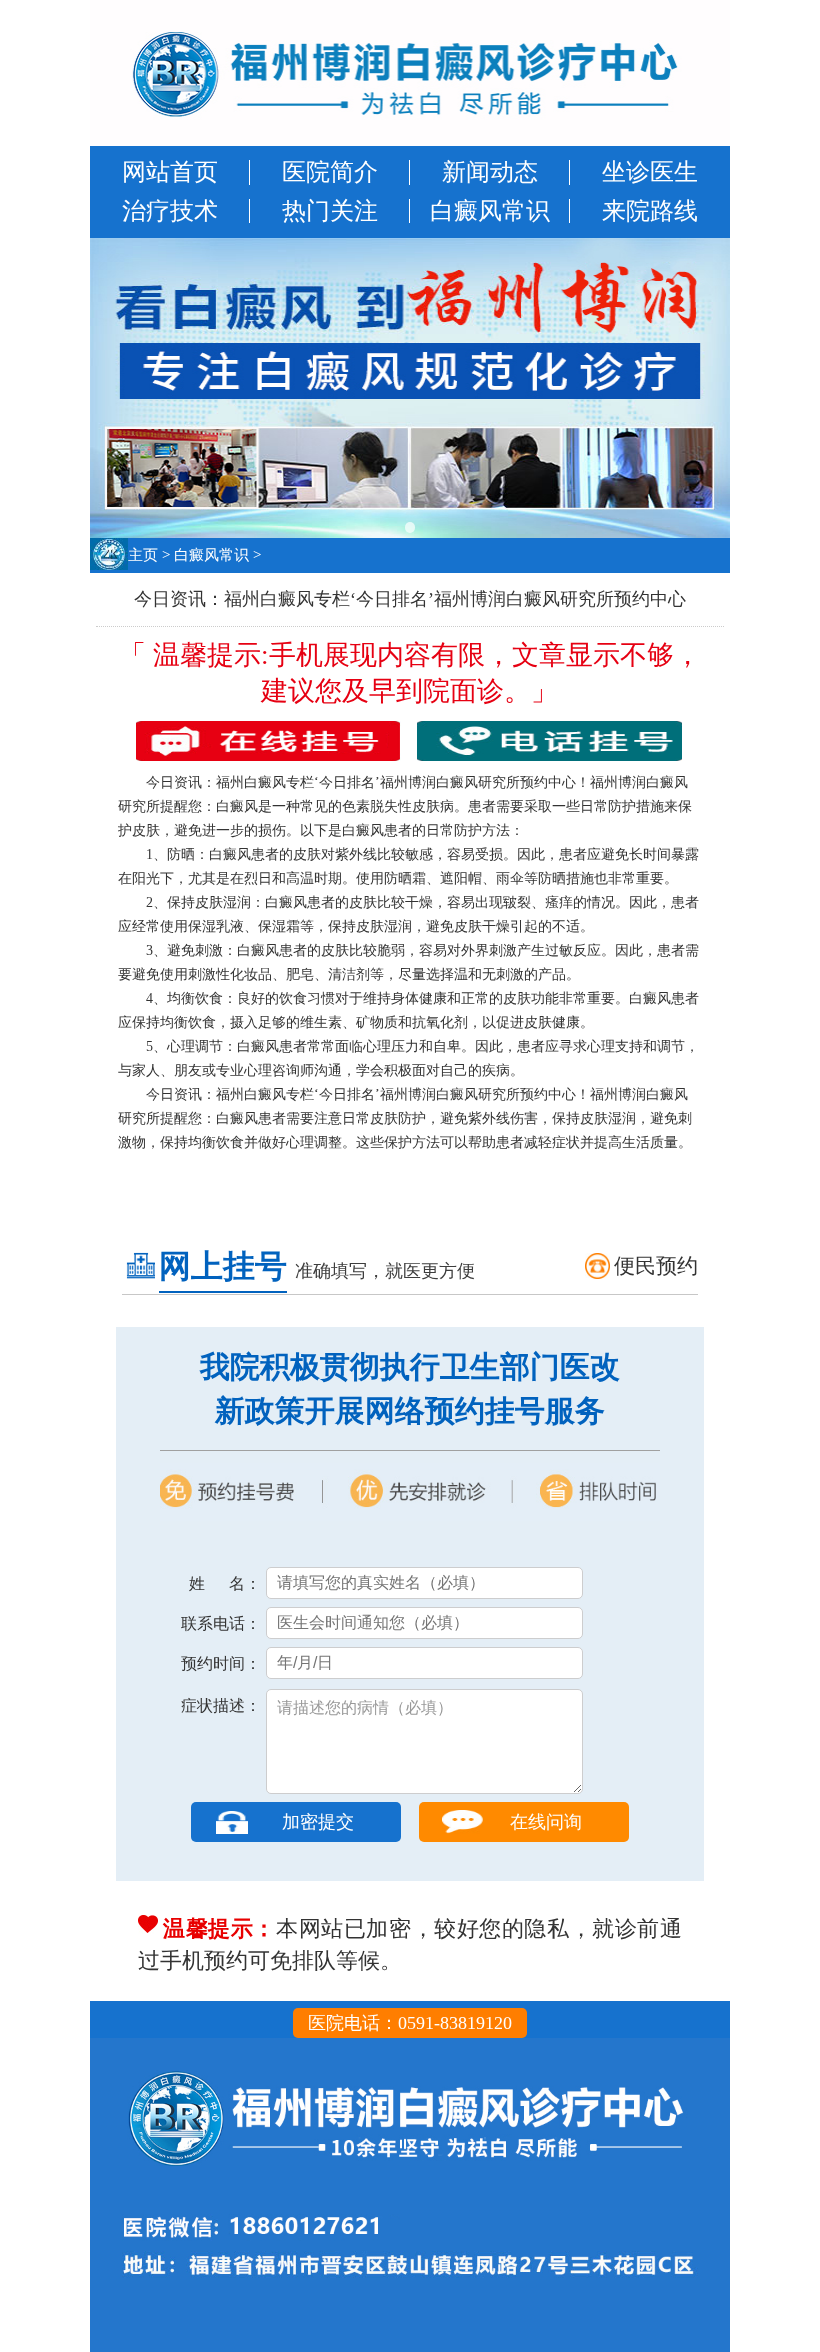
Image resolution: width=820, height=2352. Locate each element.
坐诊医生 (650, 172)
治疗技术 (170, 211)
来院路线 (650, 211)
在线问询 (546, 1822)
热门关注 (330, 211)
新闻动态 (490, 172)
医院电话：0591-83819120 (410, 2023)
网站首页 (170, 172)
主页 (143, 555)
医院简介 (330, 172)
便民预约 (656, 1266)
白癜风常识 (490, 211)
